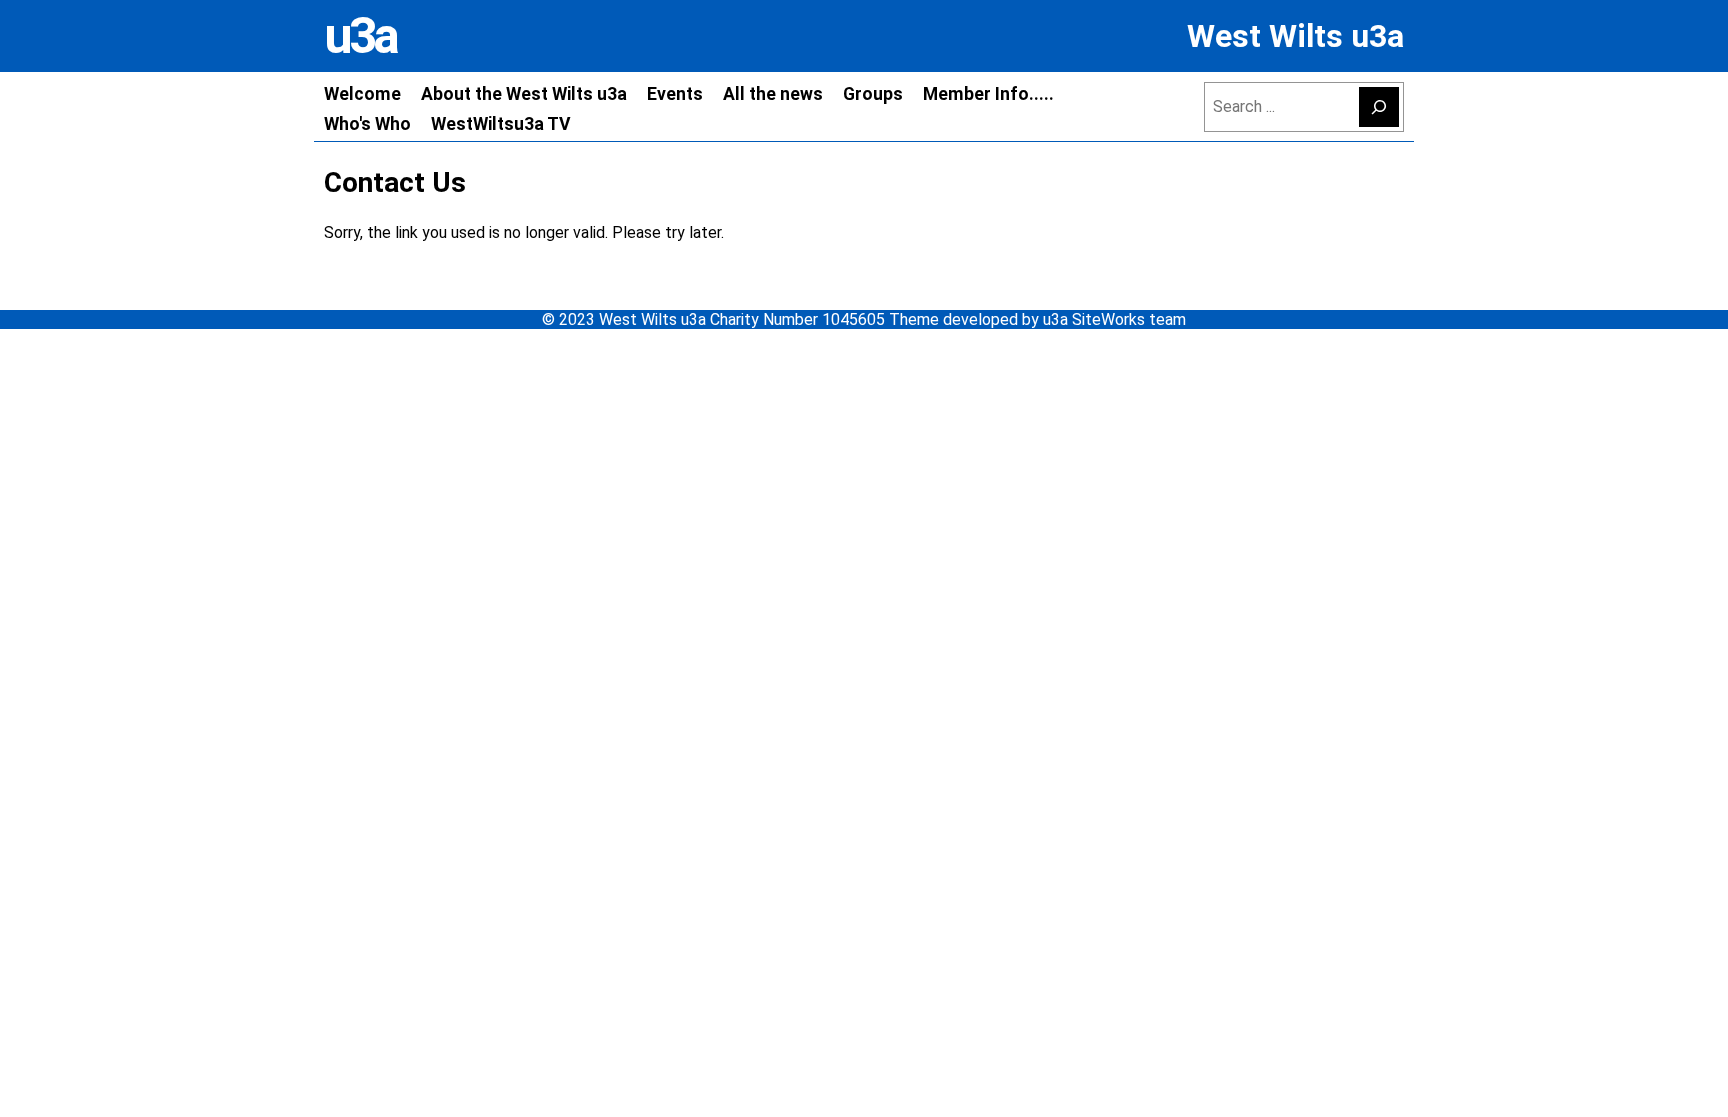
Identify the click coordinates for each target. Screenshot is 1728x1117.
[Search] (1379, 107)
